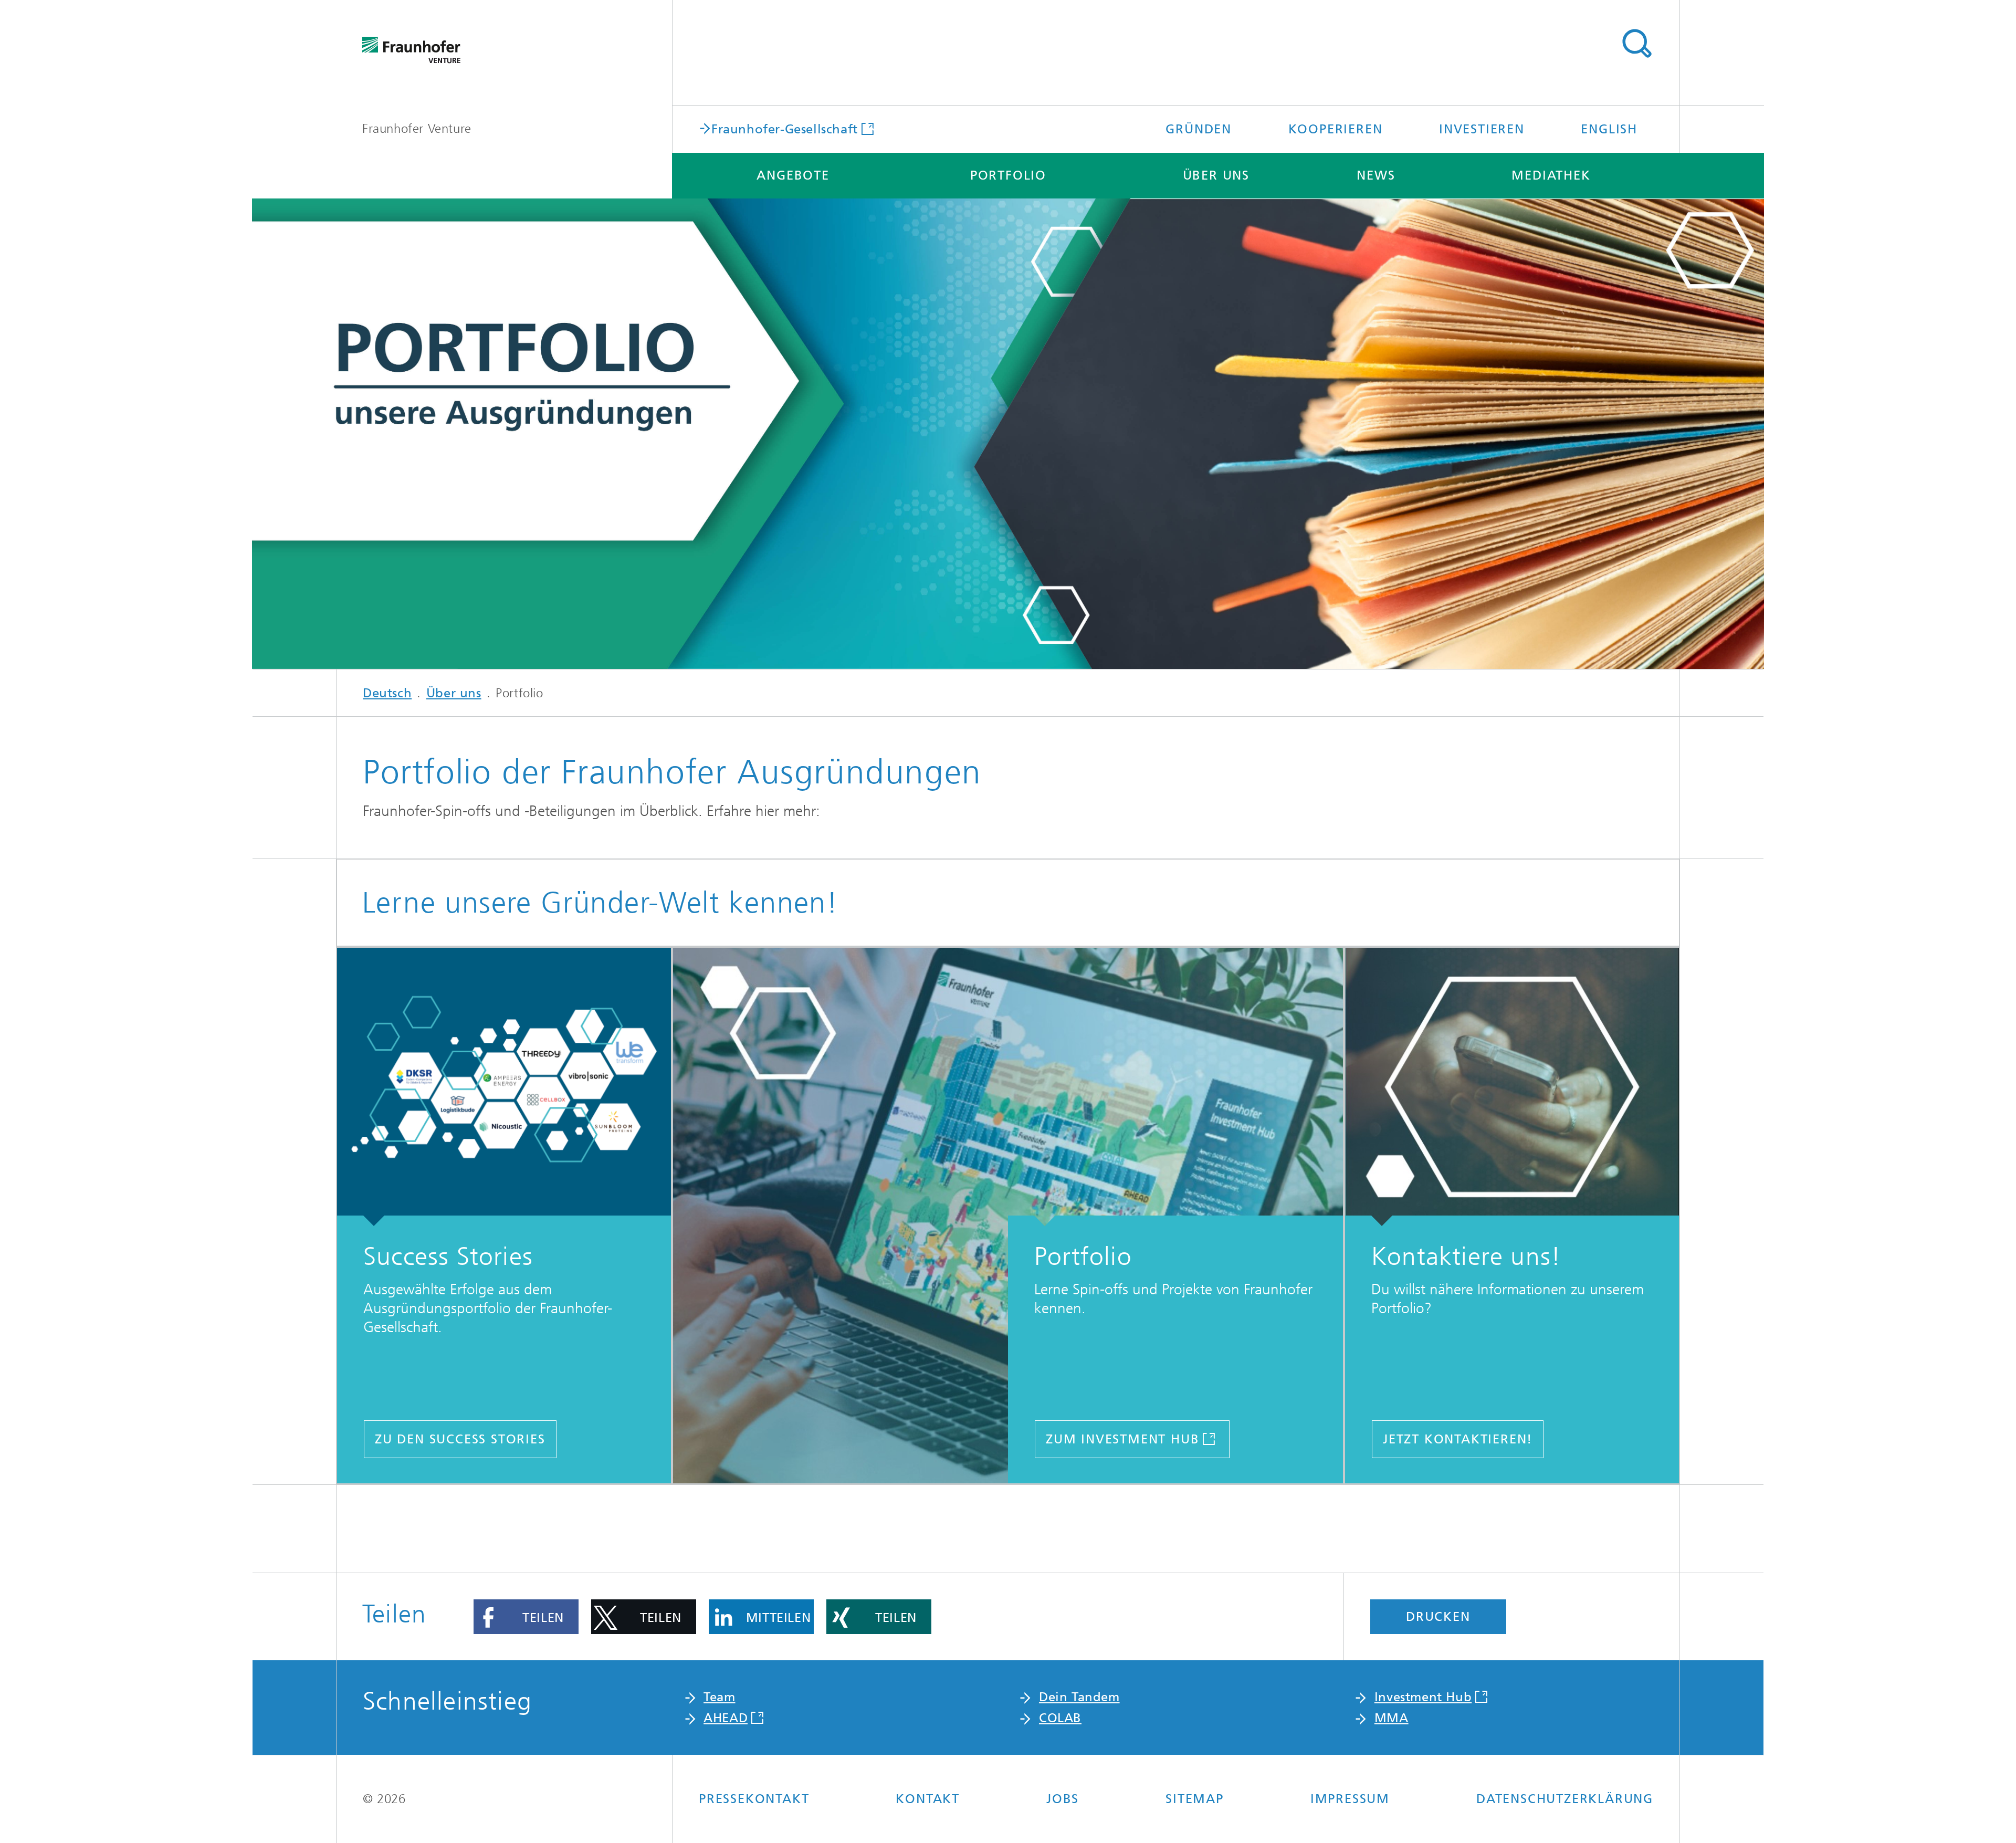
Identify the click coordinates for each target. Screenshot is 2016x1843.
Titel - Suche (1636, 44)
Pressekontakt (754, 1799)
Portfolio (1008, 175)
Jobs (1063, 1799)
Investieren (1482, 129)
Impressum (1350, 1799)
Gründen (1199, 129)
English (1609, 129)
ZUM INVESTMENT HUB (1122, 1439)
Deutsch (387, 693)
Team (719, 1697)
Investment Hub (1423, 1697)
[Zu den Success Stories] (504, 1087)
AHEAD (726, 1718)
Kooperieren (1336, 129)
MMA (1392, 1718)
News (1376, 175)
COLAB (1060, 1718)
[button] (526, 1617)
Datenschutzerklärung (1565, 1799)
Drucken (1438, 1617)
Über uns (1216, 175)
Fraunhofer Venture (417, 129)
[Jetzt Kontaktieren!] (1512, 1087)
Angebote (793, 175)
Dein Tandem (1079, 1697)
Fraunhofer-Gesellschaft (785, 128)
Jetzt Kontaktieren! (1458, 1439)
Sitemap (1195, 1799)
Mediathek (1551, 175)
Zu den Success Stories (460, 1439)
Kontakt (928, 1799)
